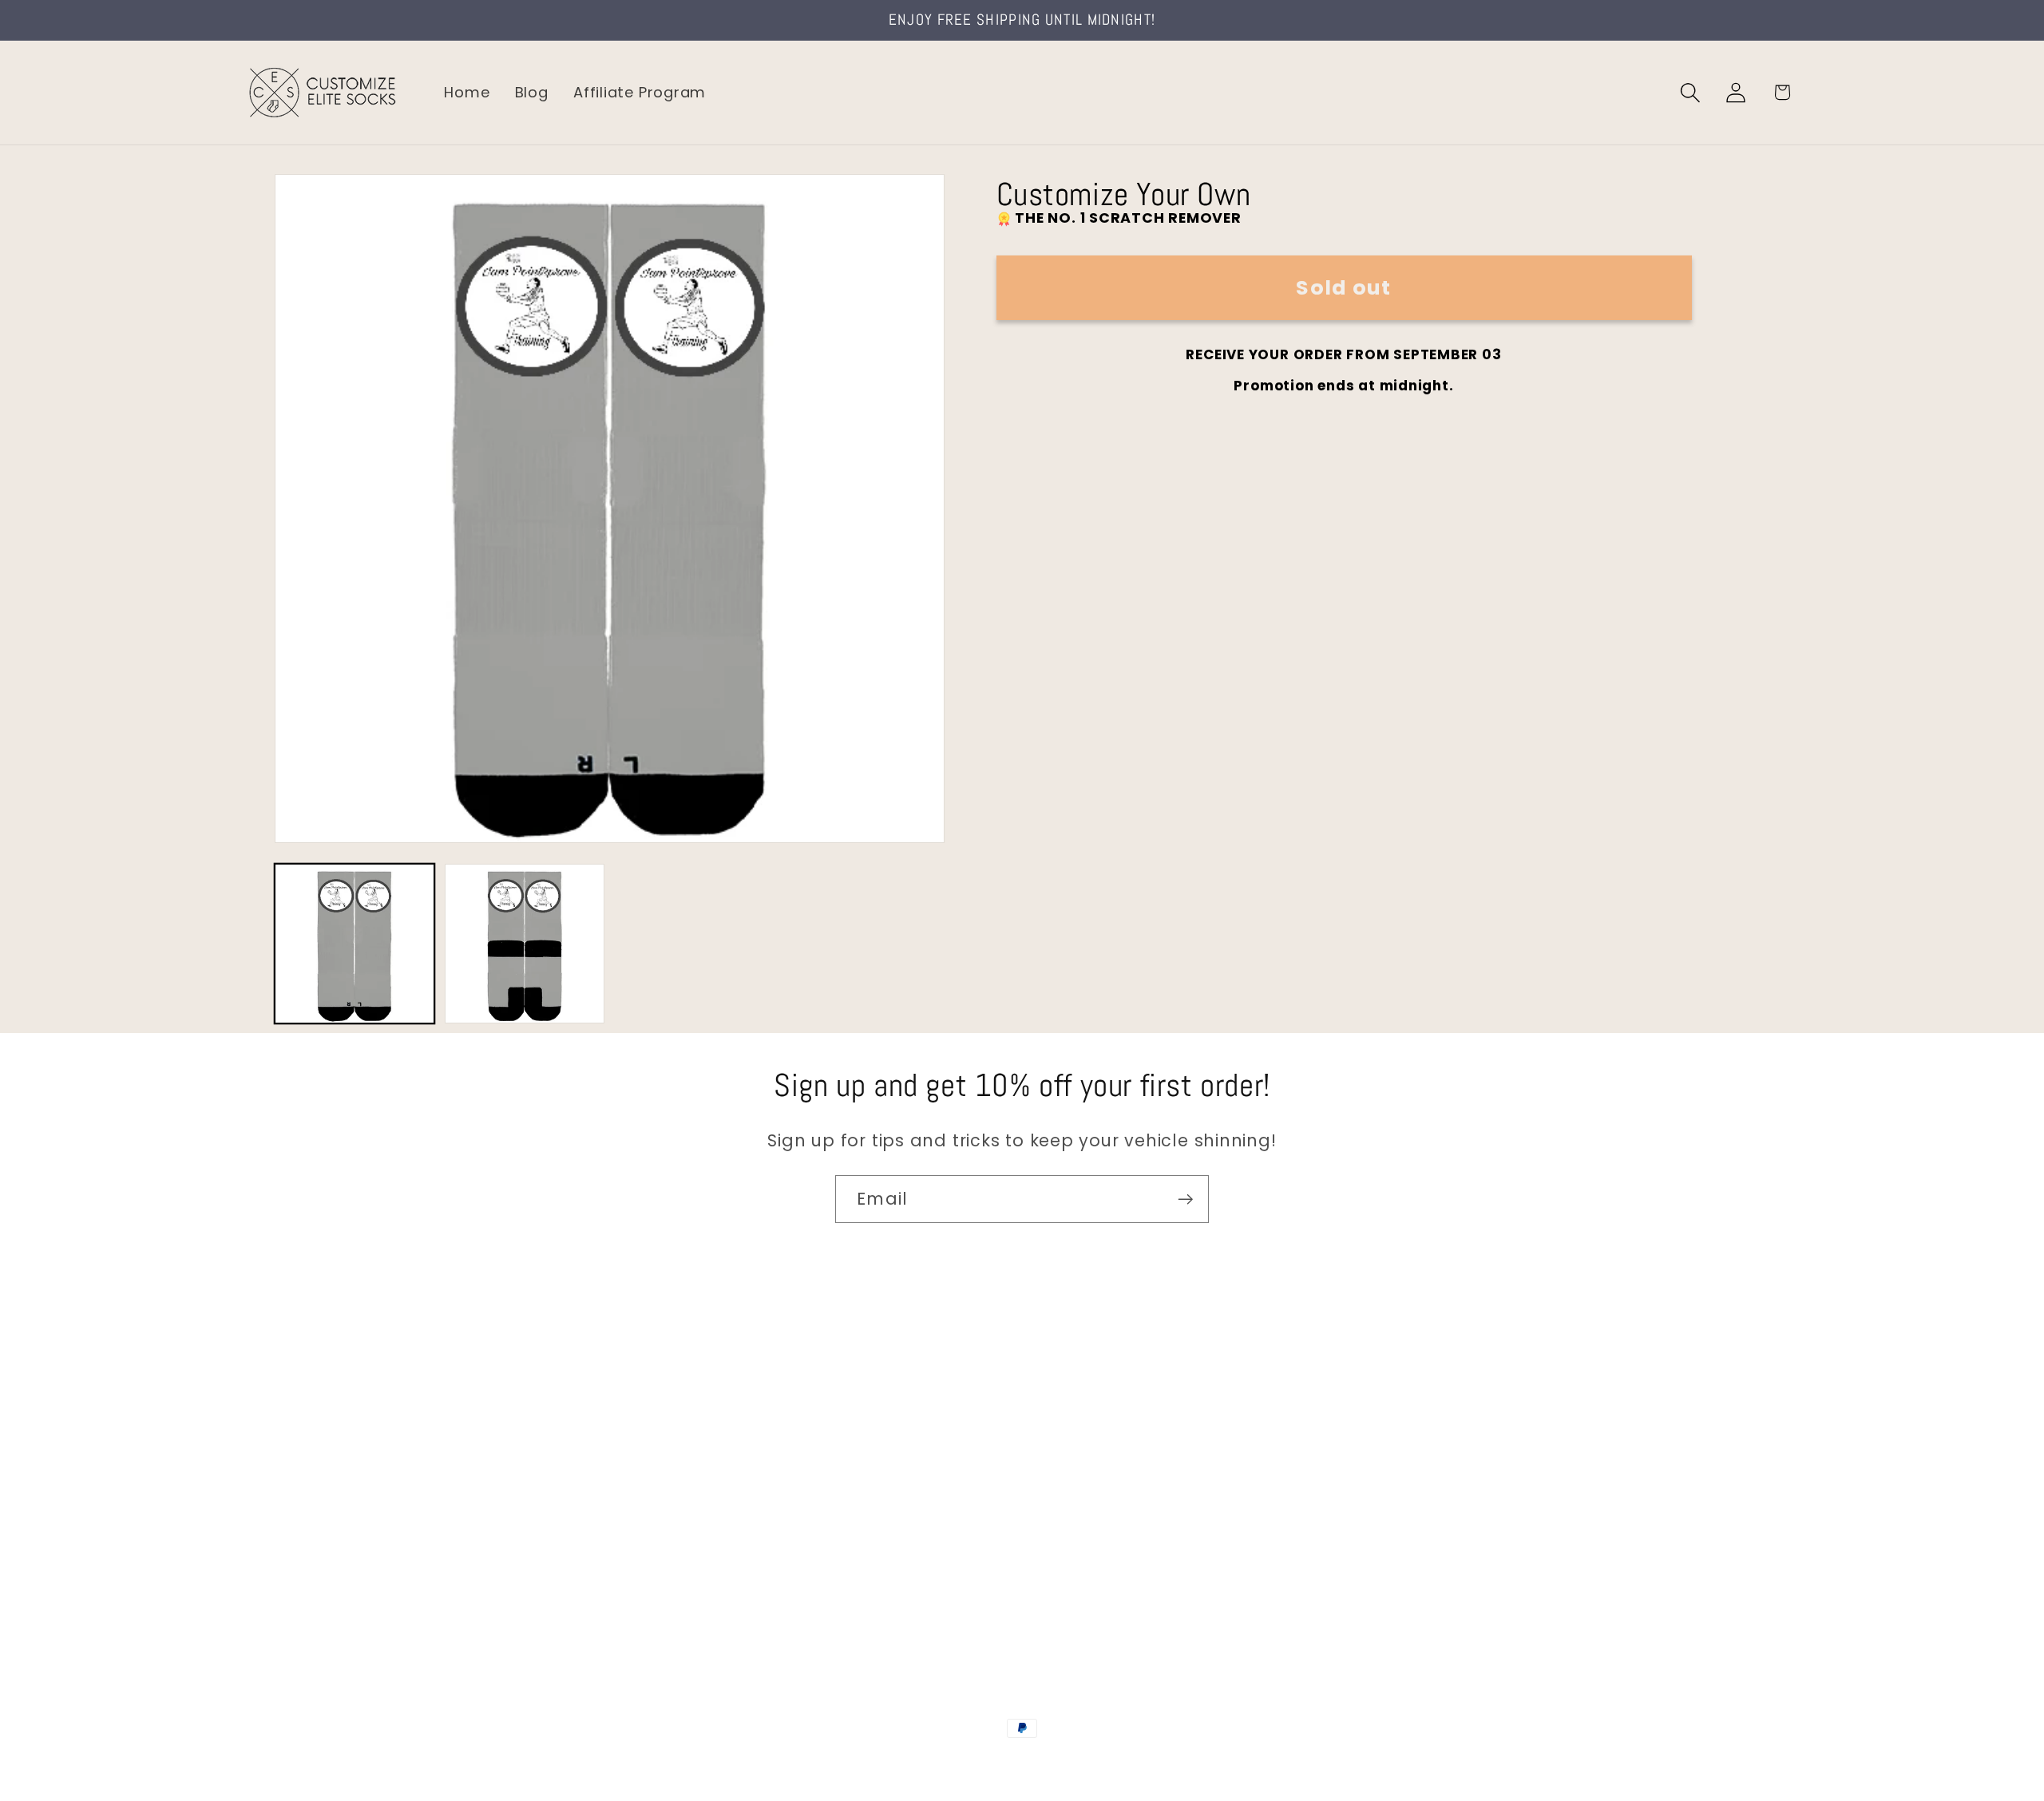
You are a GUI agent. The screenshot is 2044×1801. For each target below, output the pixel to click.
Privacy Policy (296, 1602)
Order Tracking (301, 1500)
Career (270, 1433)
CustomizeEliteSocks (943, 1763)
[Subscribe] (1185, 1199)
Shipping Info (294, 1467)
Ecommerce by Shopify (1144, 1763)
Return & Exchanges (321, 1534)
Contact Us (288, 1399)
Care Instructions (311, 1568)
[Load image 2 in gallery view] (525, 944)
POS (1025, 1763)
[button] (1691, 92)
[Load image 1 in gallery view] (355, 944)
